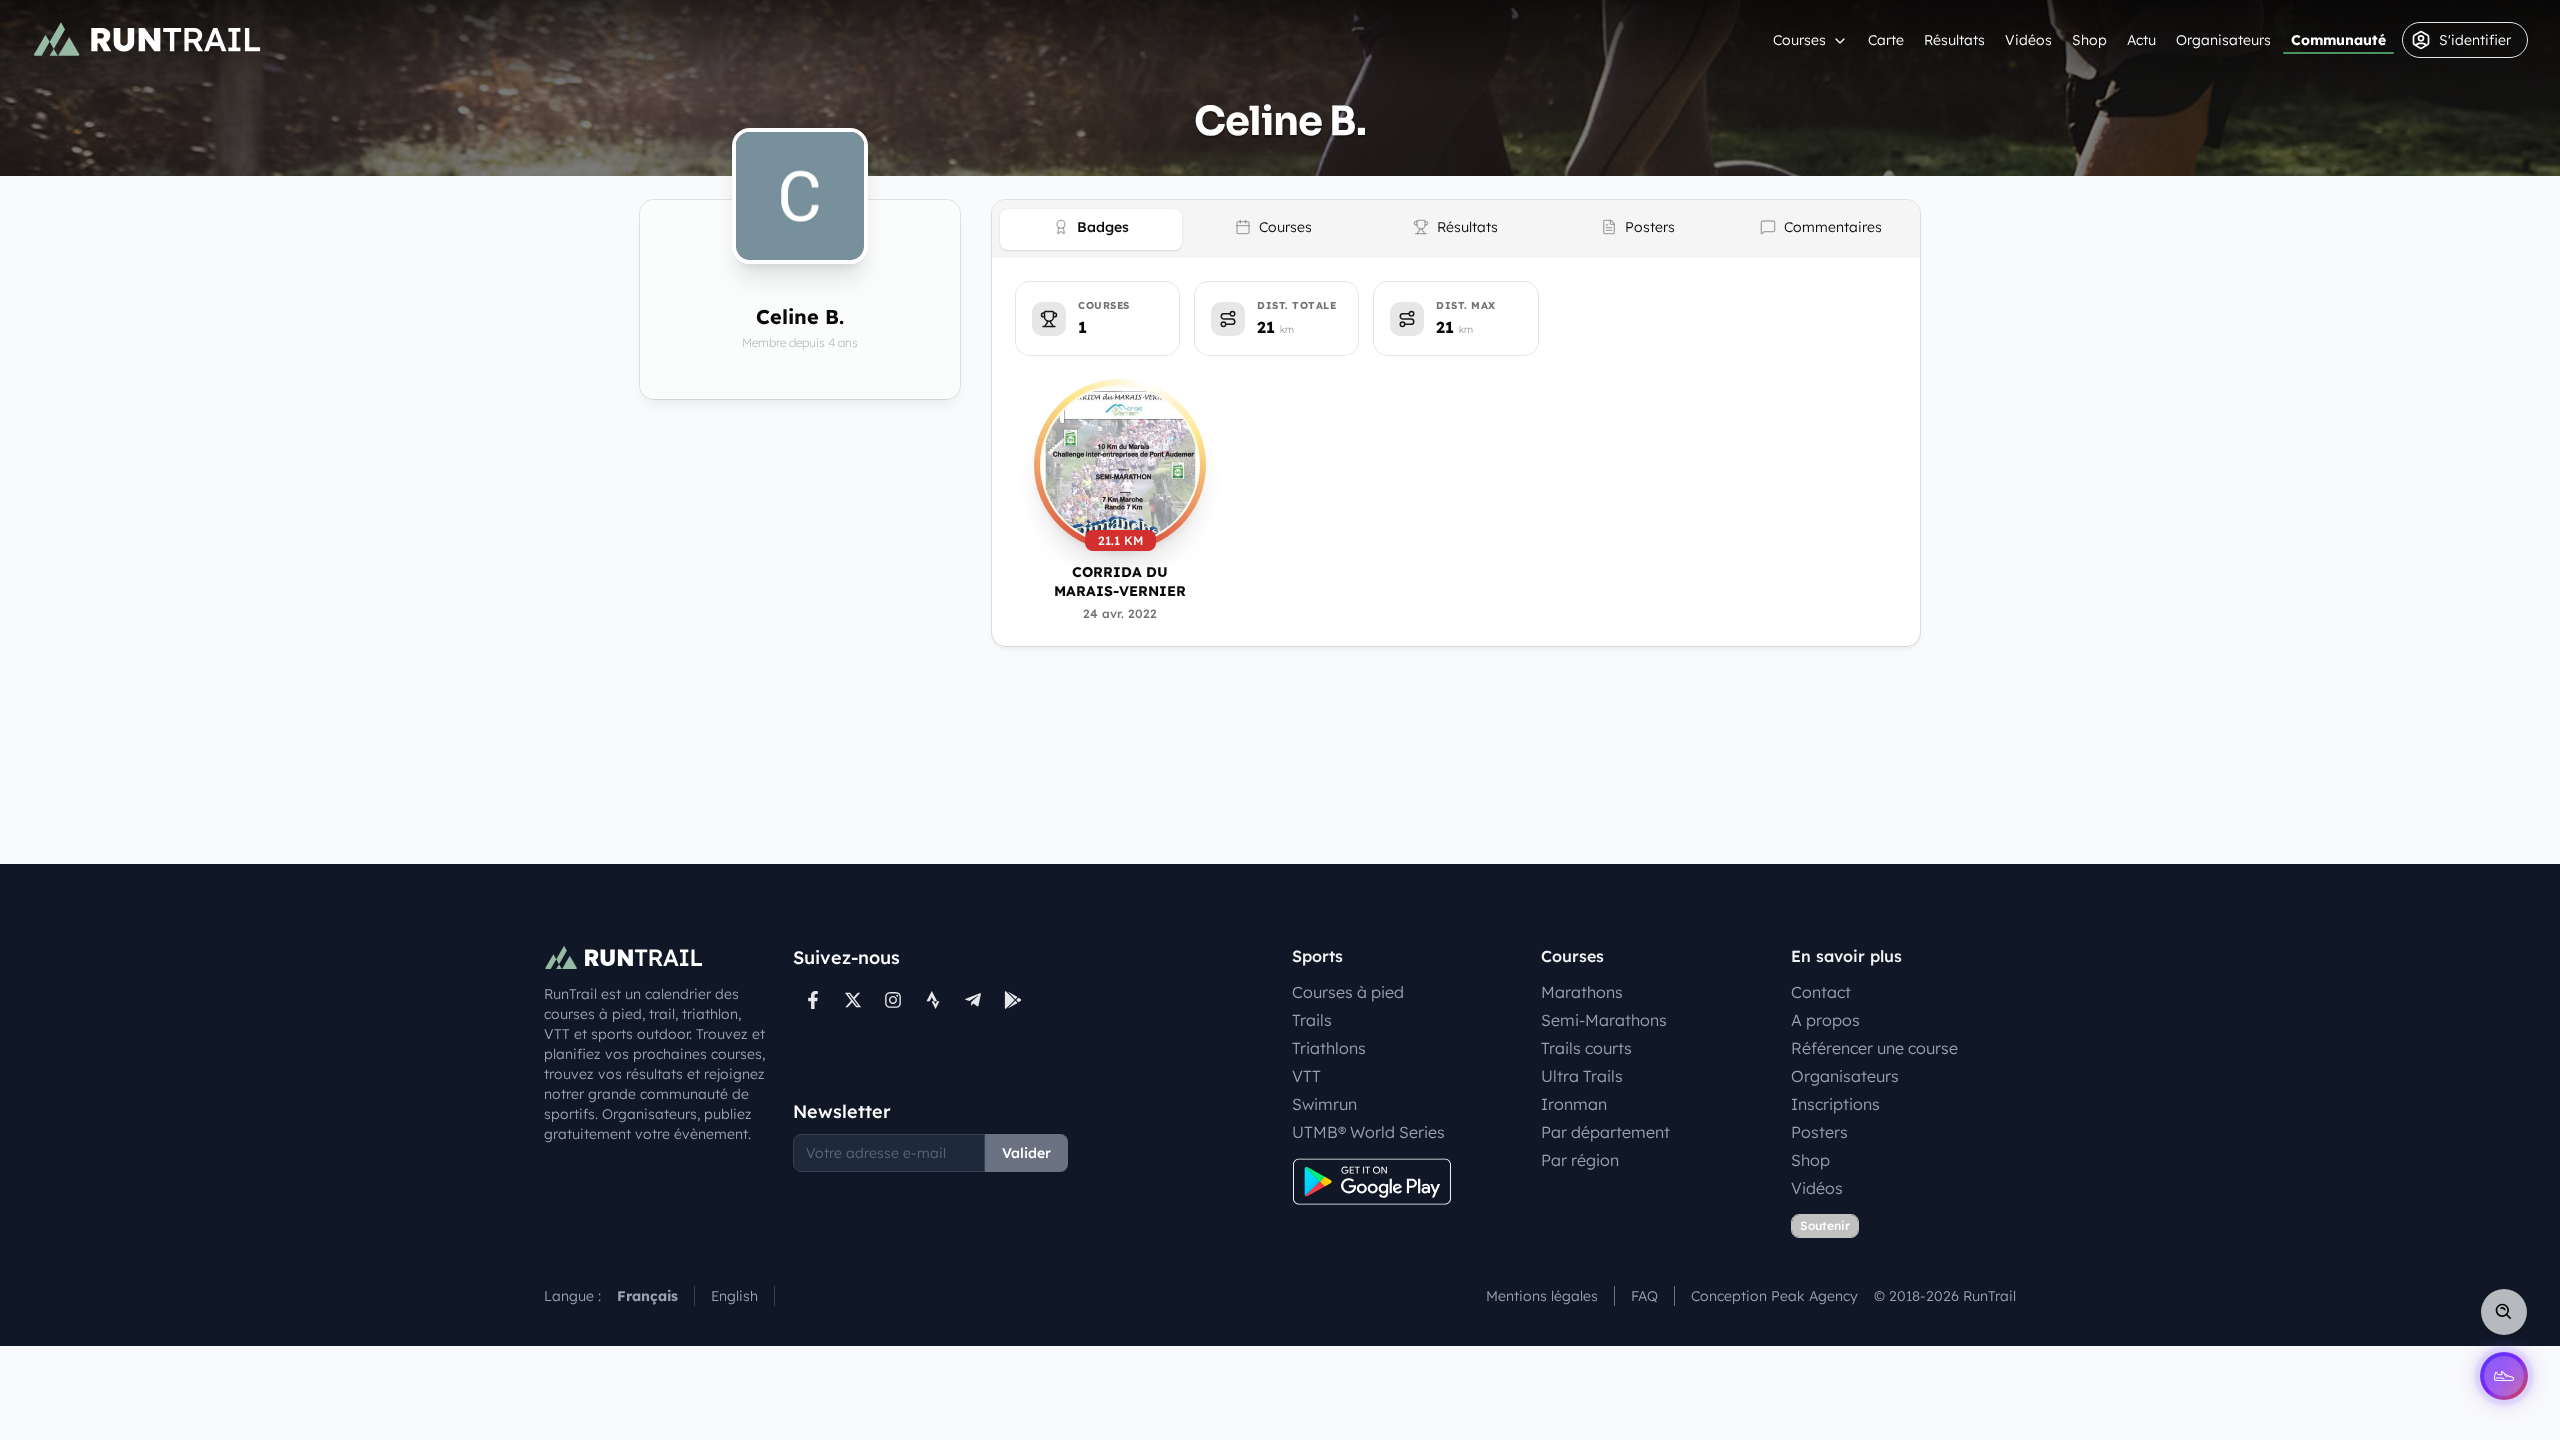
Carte (1886, 40)
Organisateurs (2223, 40)
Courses (1799, 40)
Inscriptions (1835, 1104)
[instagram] (893, 1000)
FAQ (1644, 1296)
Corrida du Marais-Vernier (1120, 581)
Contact (1821, 992)
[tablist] (1456, 229)
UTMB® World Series (1368, 1132)
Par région (1580, 1160)
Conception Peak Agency (1774, 1296)
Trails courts (1586, 1048)
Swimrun (1324, 1104)
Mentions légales (1542, 1296)
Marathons (1582, 992)
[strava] (933, 1000)
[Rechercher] (2504, 1312)
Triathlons (1329, 1048)
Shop (2089, 40)
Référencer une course (1874, 1048)
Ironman (1574, 1104)
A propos (1825, 1020)
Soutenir (1825, 1225)
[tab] (1091, 229)
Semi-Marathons (1604, 1020)
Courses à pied (1348, 992)
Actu (2141, 40)
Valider (1026, 1153)
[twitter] (853, 1000)
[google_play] (1013, 1000)
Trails (1312, 1020)
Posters (1819, 1132)
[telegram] (973, 1000)
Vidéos (2028, 40)
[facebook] (813, 1000)
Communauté (2338, 40)
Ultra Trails (1582, 1076)
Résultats (1954, 40)
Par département (1605, 1132)
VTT (1306, 1076)
